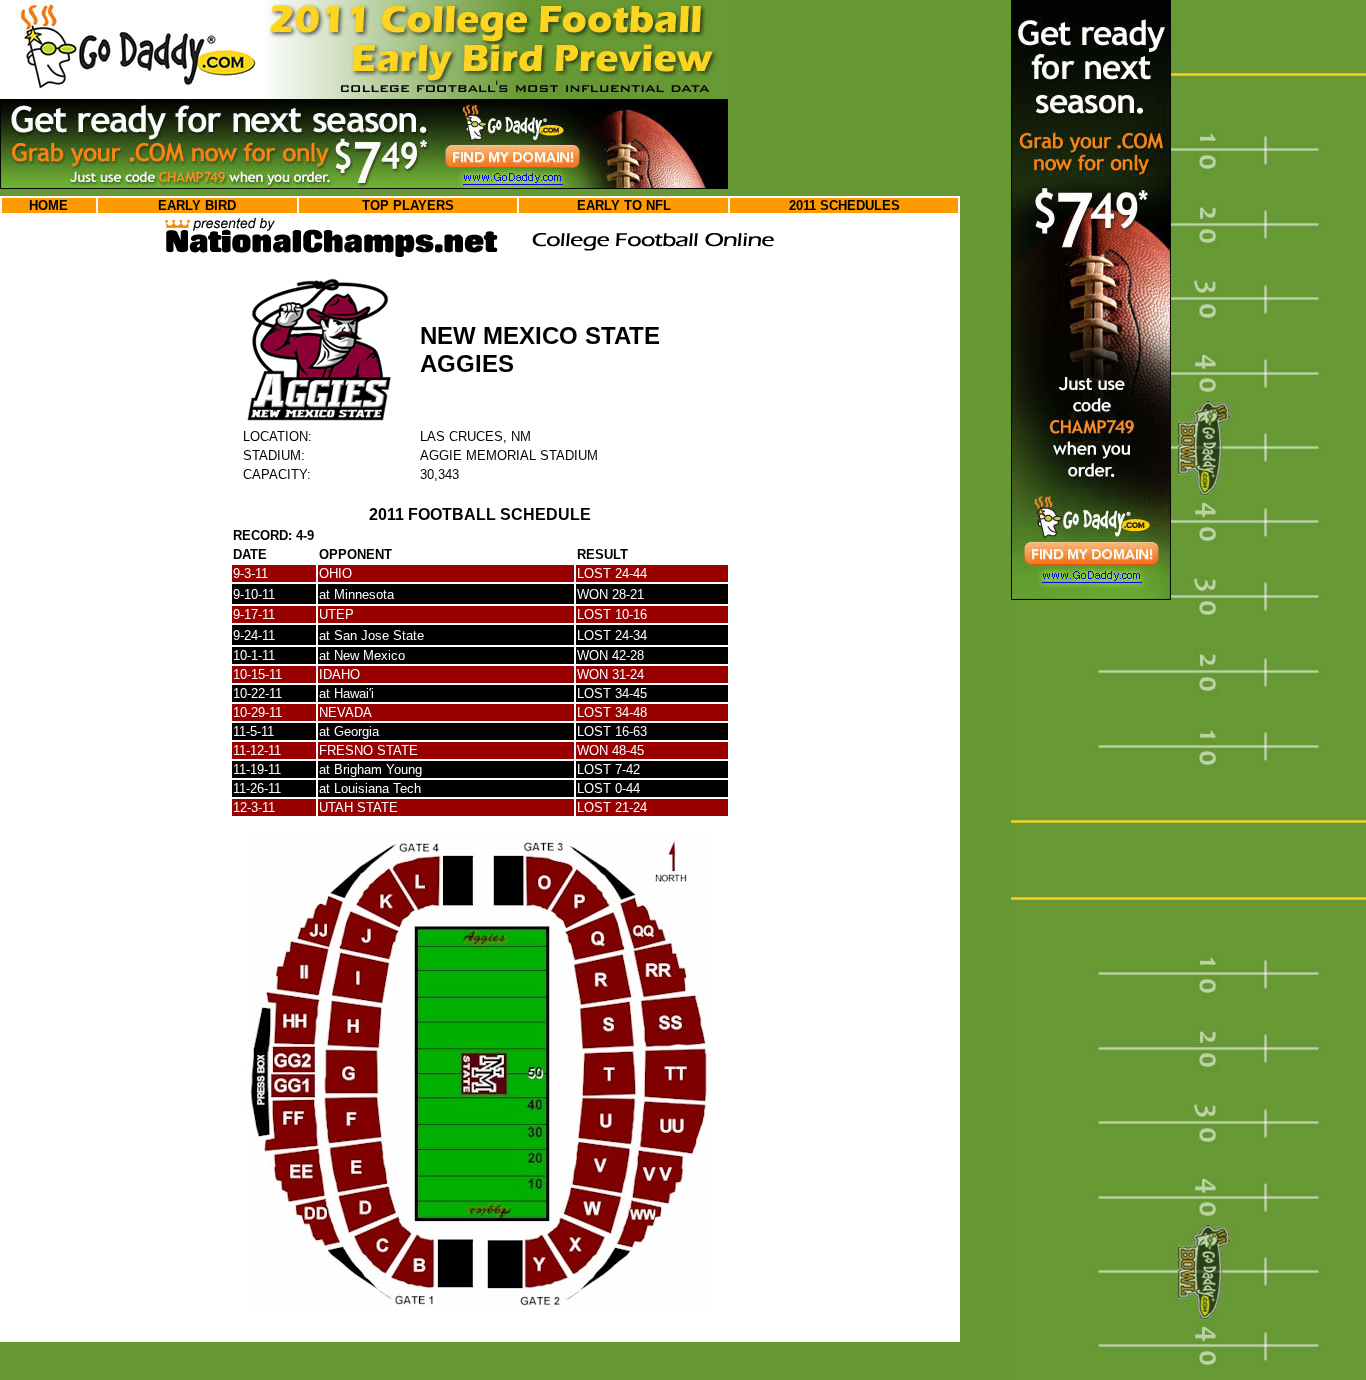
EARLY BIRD (197, 205)
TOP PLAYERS (408, 205)
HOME (48, 205)
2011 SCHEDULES (844, 205)
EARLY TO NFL (624, 205)
